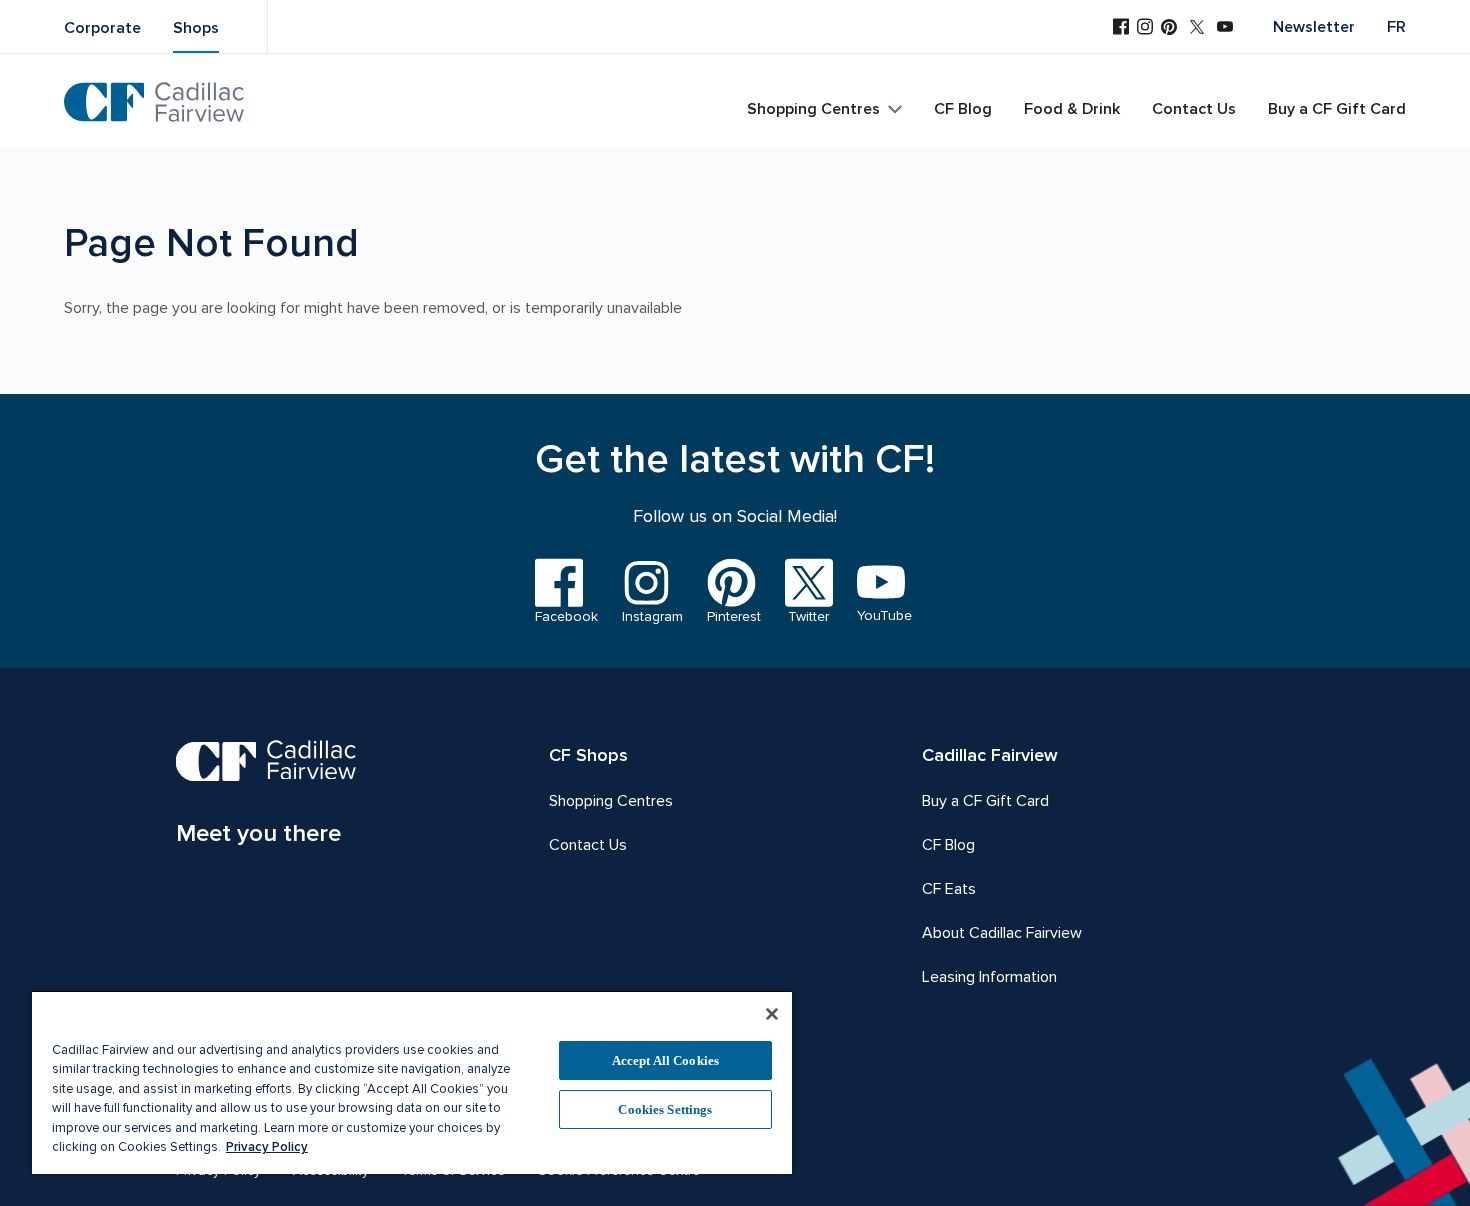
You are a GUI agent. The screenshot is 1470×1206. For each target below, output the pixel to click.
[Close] (772, 1014)
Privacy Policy (267, 1147)
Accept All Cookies (665, 1060)
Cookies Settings (665, 1109)
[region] (412, 1082)
